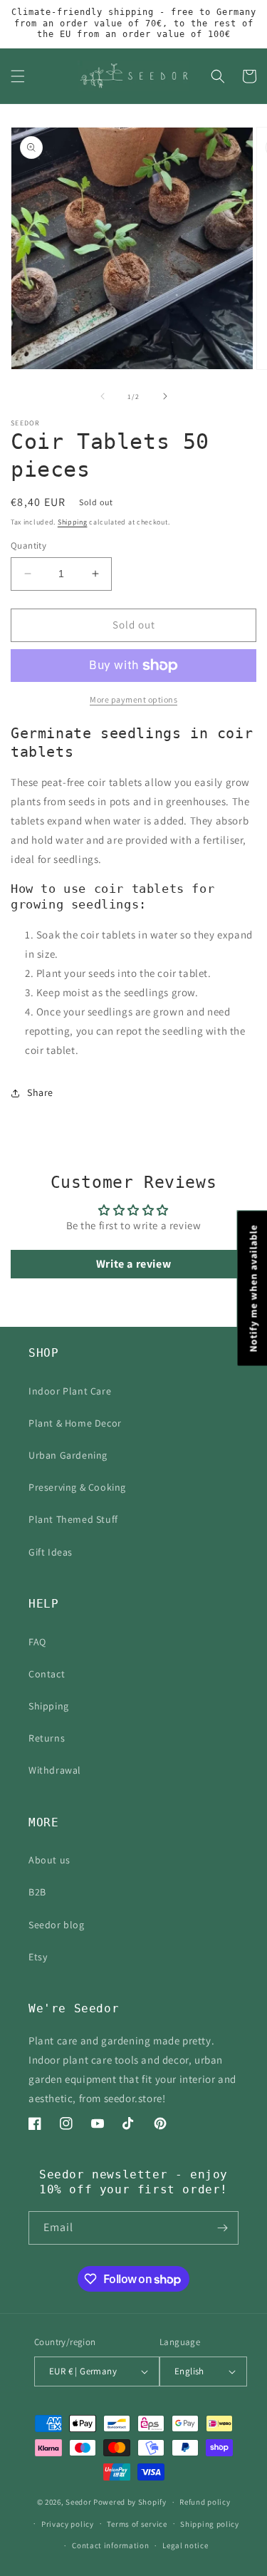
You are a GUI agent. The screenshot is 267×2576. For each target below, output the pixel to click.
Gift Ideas (51, 1552)
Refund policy (205, 2502)
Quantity (28, 545)
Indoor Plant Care (70, 1391)
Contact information (110, 2545)
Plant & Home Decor (75, 1423)
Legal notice (185, 2545)
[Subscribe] (222, 2228)
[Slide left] (103, 396)
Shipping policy (210, 2524)
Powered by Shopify (130, 2502)
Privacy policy (68, 2524)
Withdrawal (55, 1770)
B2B (37, 1892)
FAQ (37, 1642)
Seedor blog (57, 1925)
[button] (18, 76)
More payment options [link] (133, 699)
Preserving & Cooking (77, 1487)
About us (49, 1860)
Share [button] (40, 1092)
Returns (47, 1738)
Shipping (73, 522)
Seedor (78, 2502)
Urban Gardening (68, 1455)
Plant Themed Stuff (73, 1519)
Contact (47, 1674)
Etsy (38, 1957)
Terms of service (137, 2524)
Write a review (133, 1264)
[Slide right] (165, 396)
